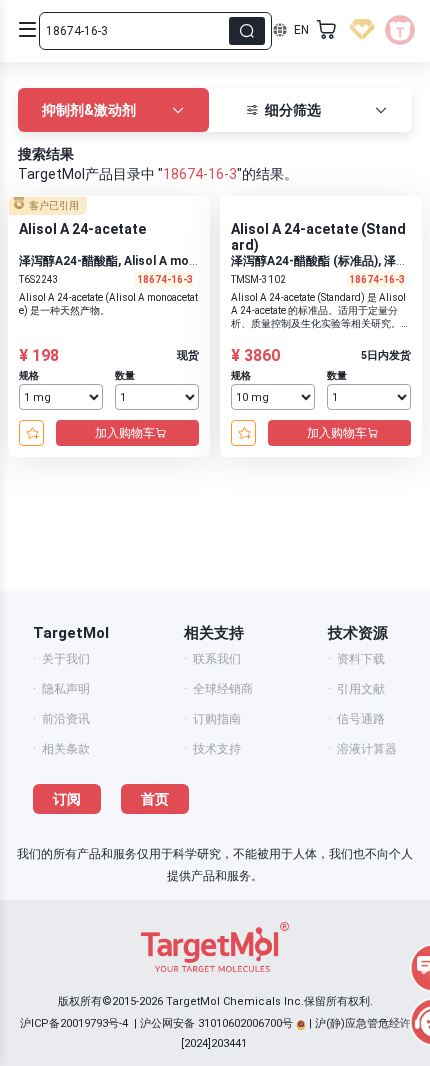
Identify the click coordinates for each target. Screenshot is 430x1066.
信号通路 (361, 719)
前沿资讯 (66, 719)
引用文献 (361, 689)
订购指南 (217, 719)
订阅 (67, 799)
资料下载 (361, 659)
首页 (155, 799)
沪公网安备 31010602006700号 (216, 1023)
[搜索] (247, 31)
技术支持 (217, 749)
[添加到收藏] (31, 433)
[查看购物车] (327, 30)
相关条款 (66, 749)
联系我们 (217, 659)
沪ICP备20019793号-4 (74, 1023)
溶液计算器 (367, 749)
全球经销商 (223, 689)
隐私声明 (66, 689)
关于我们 (66, 659)
